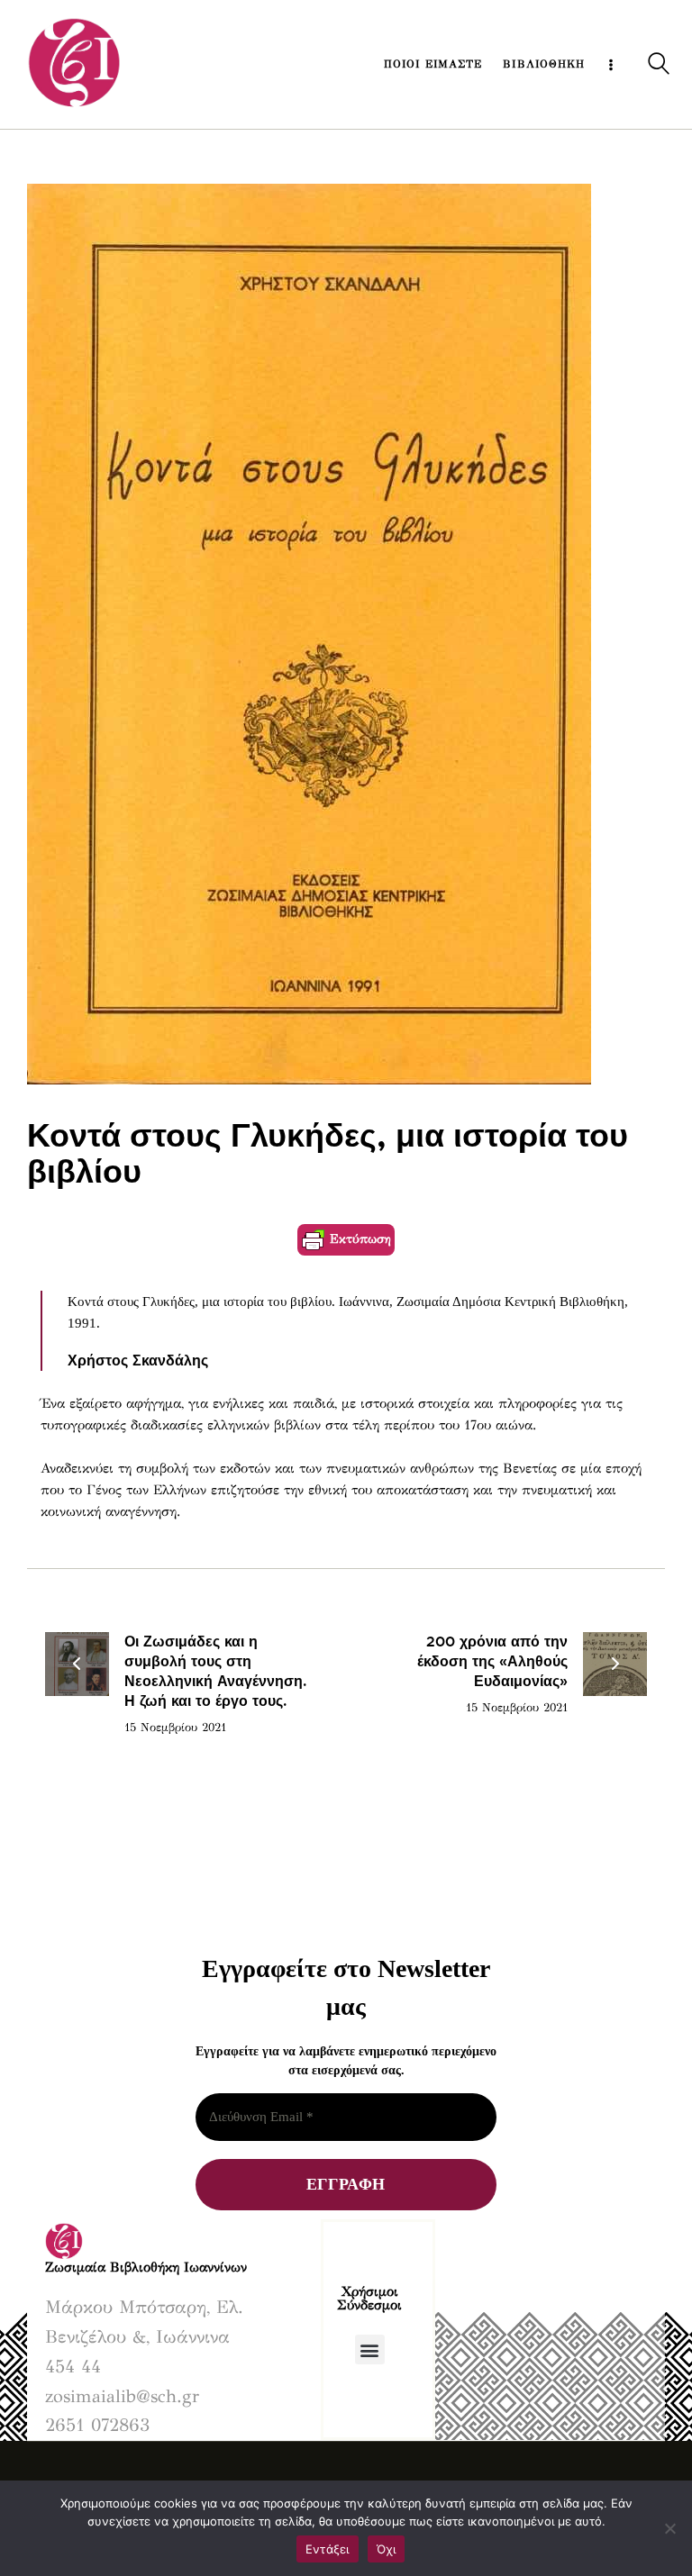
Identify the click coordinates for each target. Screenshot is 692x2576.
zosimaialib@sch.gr (122, 2396)
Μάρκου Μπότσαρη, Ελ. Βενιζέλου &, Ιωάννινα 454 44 (144, 2337)
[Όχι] (669, 2528)
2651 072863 (97, 2425)
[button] (370, 2349)
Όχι (387, 2549)
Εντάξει (328, 2549)
